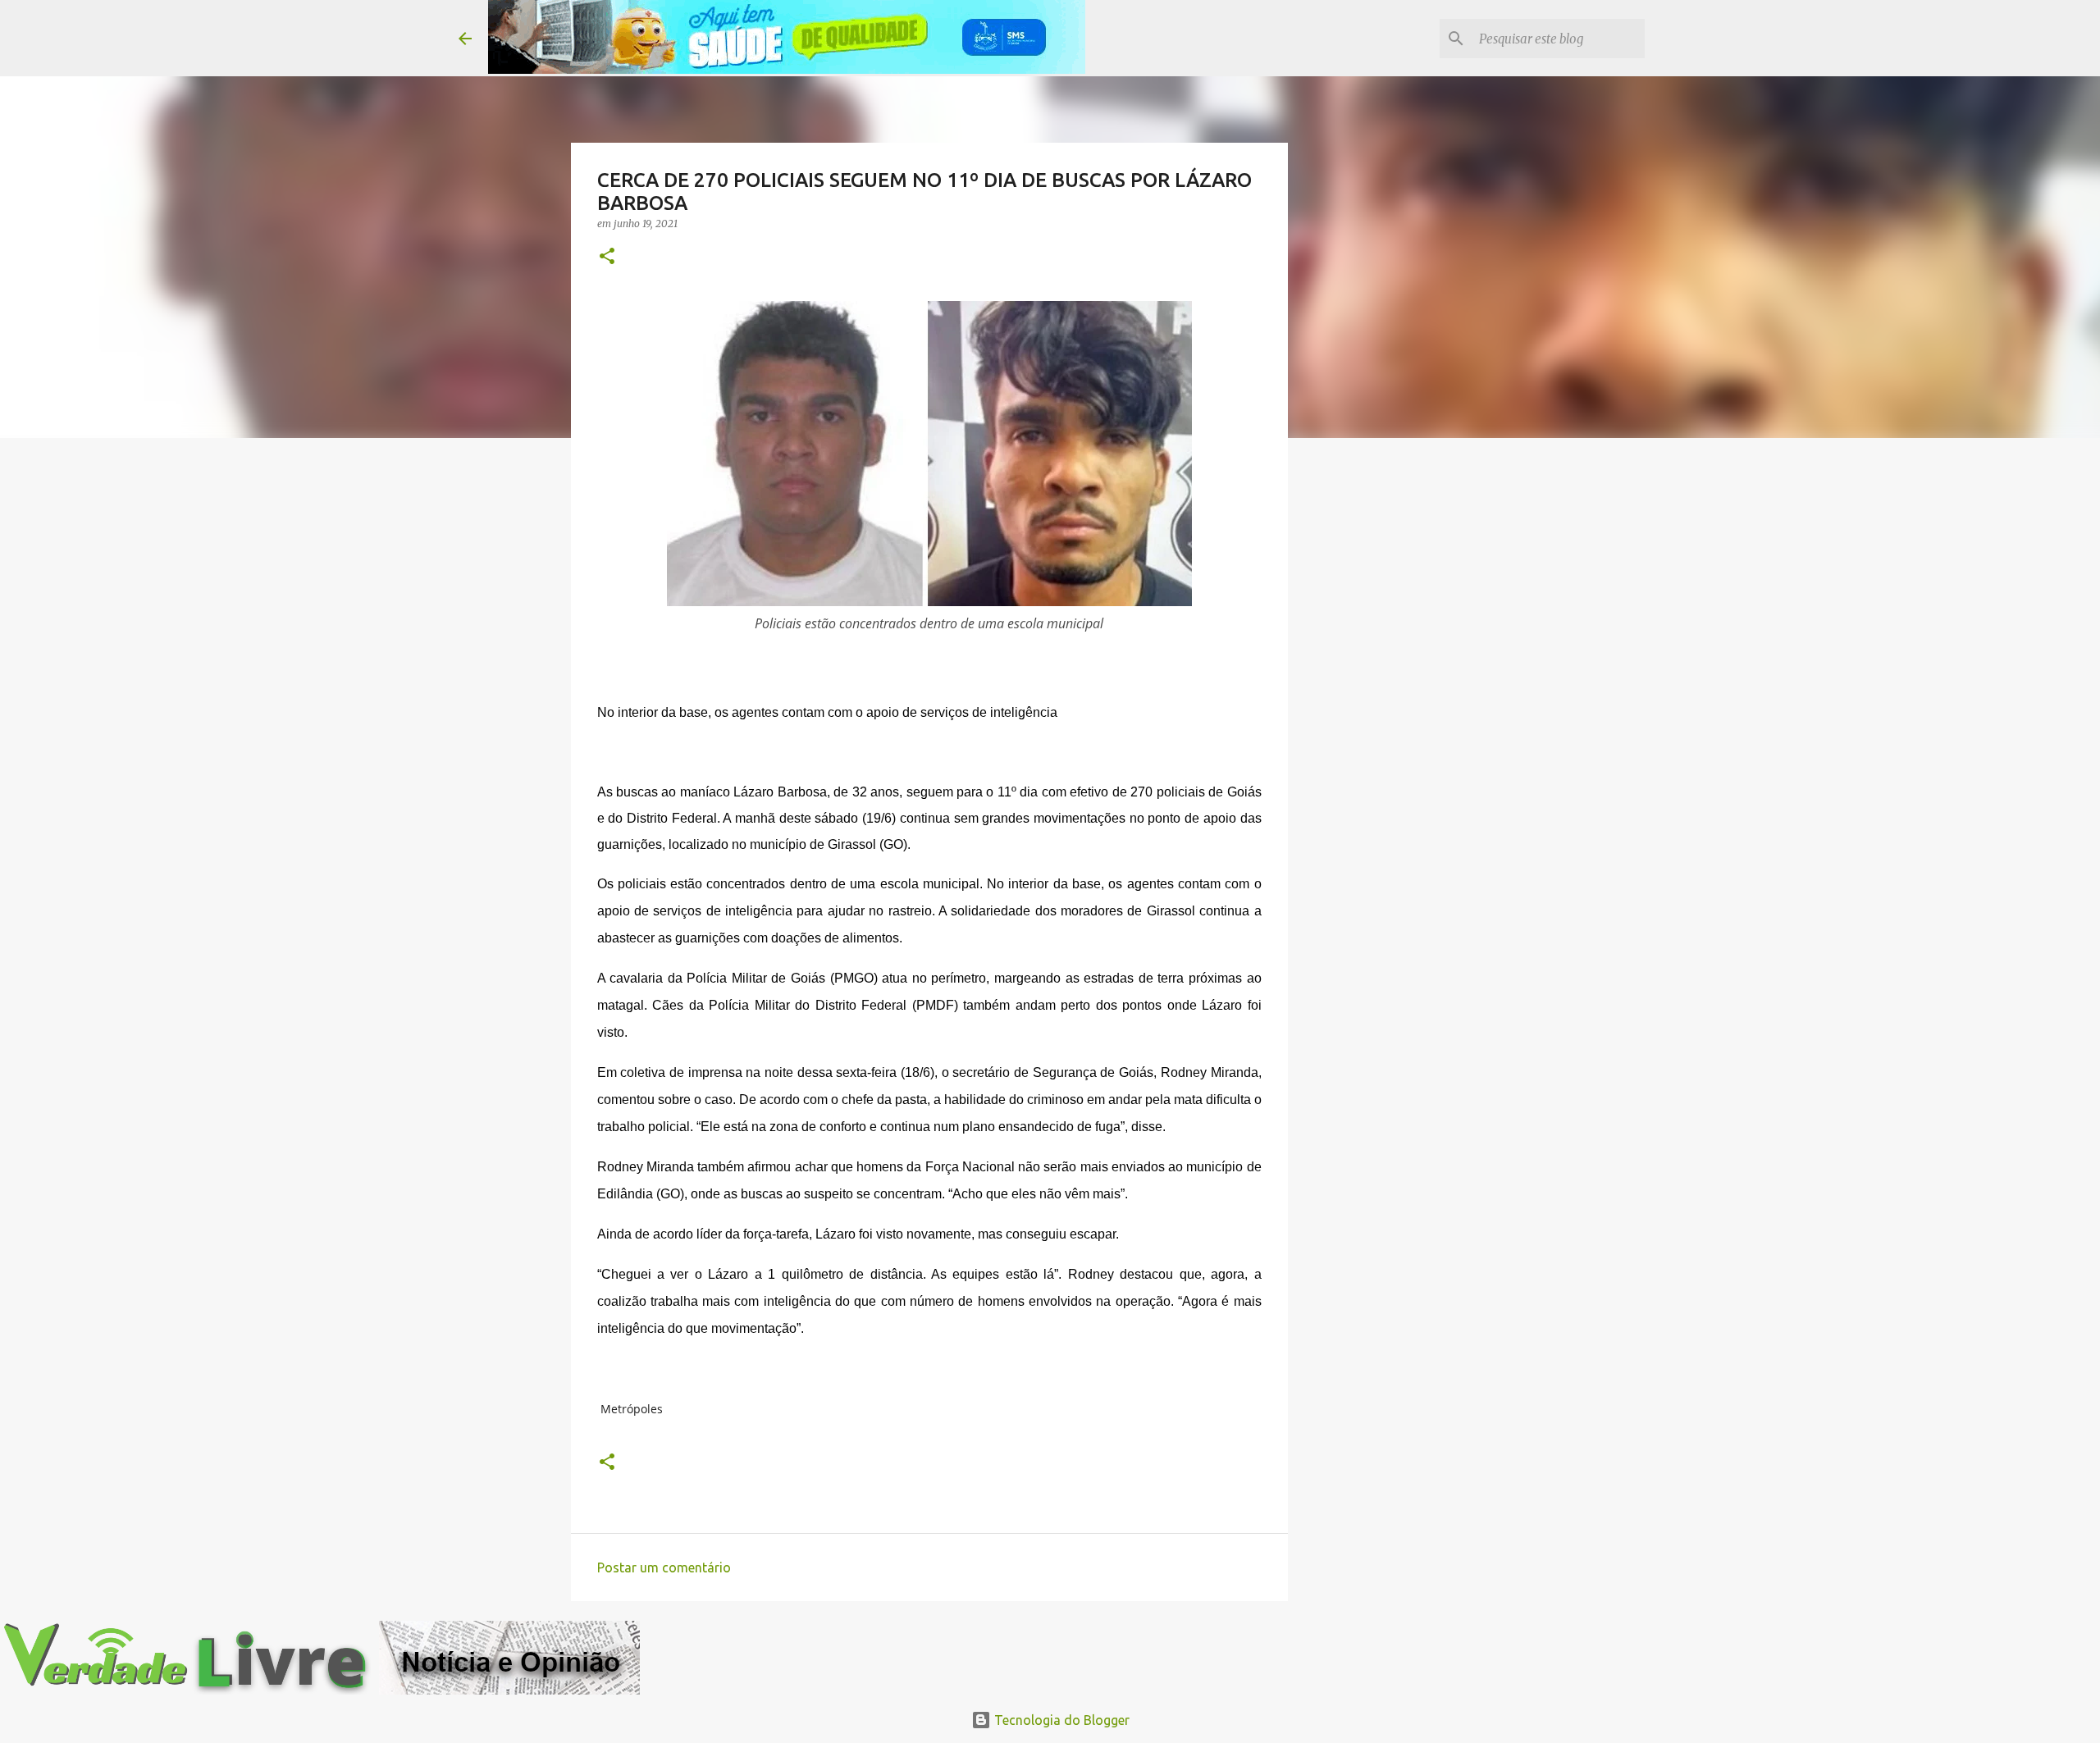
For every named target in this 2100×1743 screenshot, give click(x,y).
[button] (607, 257)
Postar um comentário (664, 1567)
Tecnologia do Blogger (1060, 1720)
